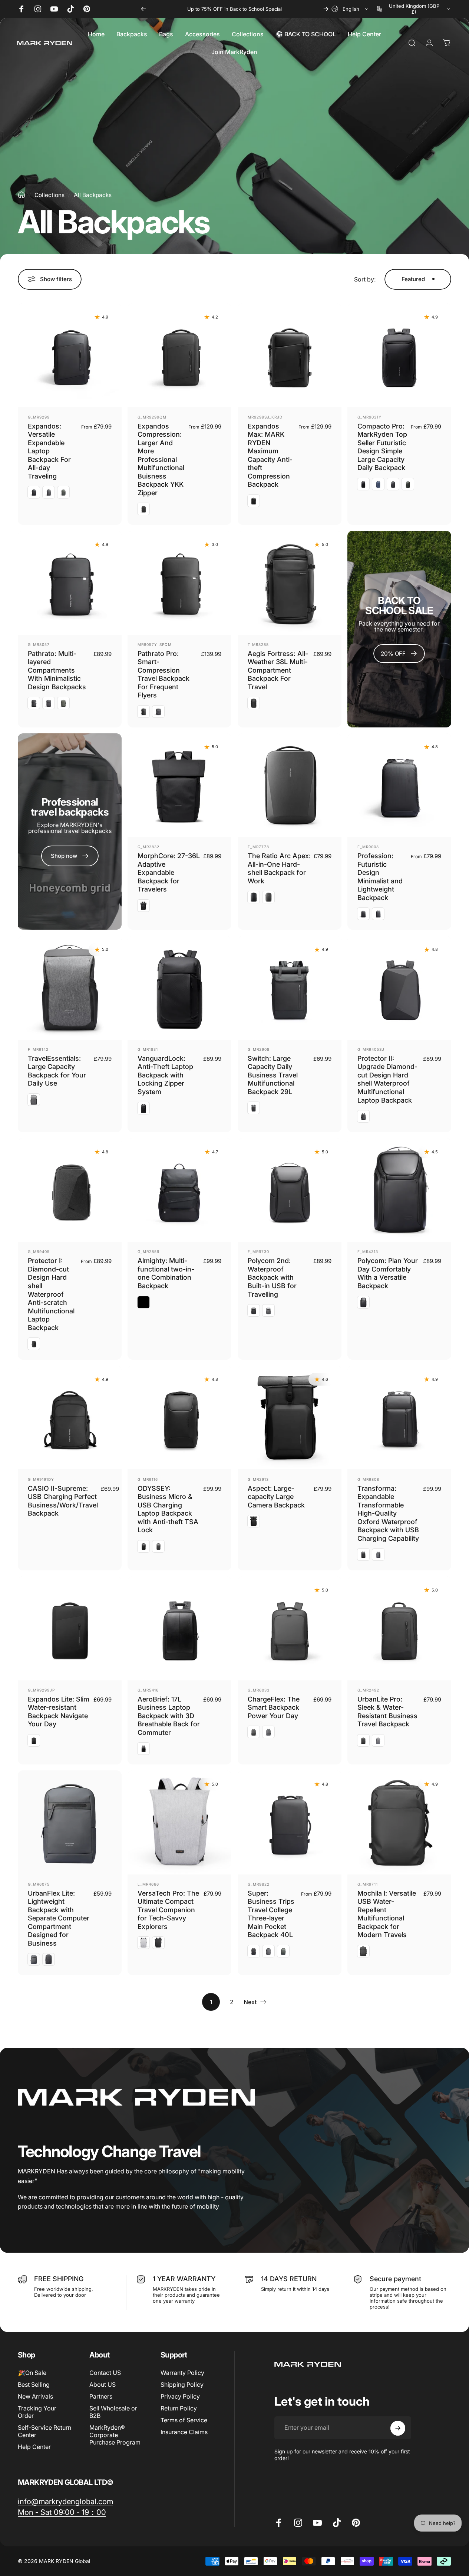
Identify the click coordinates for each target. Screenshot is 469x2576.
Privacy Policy (180, 2397)
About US (103, 2385)
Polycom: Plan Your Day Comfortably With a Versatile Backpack (388, 1273)
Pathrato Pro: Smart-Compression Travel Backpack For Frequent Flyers (164, 674)
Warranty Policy (182, 2373)
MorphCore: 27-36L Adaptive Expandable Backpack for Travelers (169, 872)
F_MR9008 (368, 847)
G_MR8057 (39, 644)
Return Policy (179, 2409)
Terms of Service (184, 2420)
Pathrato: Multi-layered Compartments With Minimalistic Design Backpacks (57, 670)
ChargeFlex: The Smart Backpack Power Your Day (274, 1707)
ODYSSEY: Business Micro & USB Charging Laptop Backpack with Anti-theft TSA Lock (168, 1509)
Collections (49, 195)
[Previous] (143, 9)
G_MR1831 (148, 1049)
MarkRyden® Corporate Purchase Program (115, 2435)
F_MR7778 (258, 847)
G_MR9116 (148, 1479)
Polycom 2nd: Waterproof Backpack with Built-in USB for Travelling (272, 1277)
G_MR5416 (148, 1690)
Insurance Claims (184, 2432)
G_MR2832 (148, 847)
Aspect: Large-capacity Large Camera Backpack (276, 1497)
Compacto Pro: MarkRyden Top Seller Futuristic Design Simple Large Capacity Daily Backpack (382, 447)
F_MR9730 (258, 1252)
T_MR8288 (258, 644)
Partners (101, 2397)
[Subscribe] (398, 2428)
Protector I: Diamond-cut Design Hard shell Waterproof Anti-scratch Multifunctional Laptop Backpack (51, 1294)
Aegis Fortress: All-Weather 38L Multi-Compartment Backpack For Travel (278, 670)
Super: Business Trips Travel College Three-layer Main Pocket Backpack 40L (271, 1914)
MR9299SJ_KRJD (265, 417)
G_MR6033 (259, 1690)
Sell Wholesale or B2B (113, 2412)
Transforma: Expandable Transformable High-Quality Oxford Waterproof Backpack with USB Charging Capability (388, 1513)
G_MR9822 (259, 1884)
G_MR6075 (39, 1884)
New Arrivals (35, 2397)
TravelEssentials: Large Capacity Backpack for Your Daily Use (57, 1071)
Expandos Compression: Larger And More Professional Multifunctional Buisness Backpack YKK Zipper (161, 459)
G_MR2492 (368, 1690)
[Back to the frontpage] (22, 195)
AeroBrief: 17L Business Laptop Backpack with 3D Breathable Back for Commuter (169, 1716)
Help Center (34, 2447)
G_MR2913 (258, 1479)
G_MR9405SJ (371, 1049)
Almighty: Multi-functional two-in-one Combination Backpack (166, 1273)
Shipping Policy (182, 2385)
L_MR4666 (148, 1884)
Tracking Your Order (37, 2412)
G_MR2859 (148, 1252)
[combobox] (351, 9)
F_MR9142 (38, 1049)
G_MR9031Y (369, 417)
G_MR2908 (259, 1049)
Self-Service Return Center (44, 2432)
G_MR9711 (368, 1884)
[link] (65, 2501)
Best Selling (34, 2385)
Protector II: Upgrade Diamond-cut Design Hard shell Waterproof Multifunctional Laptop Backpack (387, 1079)
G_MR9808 (368, 1479)
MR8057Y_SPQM (155, 644)
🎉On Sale (32, 2373)
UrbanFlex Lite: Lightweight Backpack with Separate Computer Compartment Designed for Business (59, 1918)
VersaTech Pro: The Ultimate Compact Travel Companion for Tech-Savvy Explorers (168, 1910)
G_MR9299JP (41, 1690)
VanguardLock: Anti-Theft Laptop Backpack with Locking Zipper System (165, 1075)
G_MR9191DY (41, 1479)
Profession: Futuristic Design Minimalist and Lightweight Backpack (380, 877)
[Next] (326, 9)
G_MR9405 (39, 1252)
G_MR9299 (39, 417)
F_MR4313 (368, 1252)
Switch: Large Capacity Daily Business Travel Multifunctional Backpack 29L (273, 1075)
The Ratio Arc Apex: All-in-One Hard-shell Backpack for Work (279, 868)
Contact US (105, 2373)
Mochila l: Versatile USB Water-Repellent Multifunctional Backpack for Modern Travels (387, 1914)
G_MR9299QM (152, 417)
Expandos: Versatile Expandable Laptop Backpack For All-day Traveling (49, 451)
